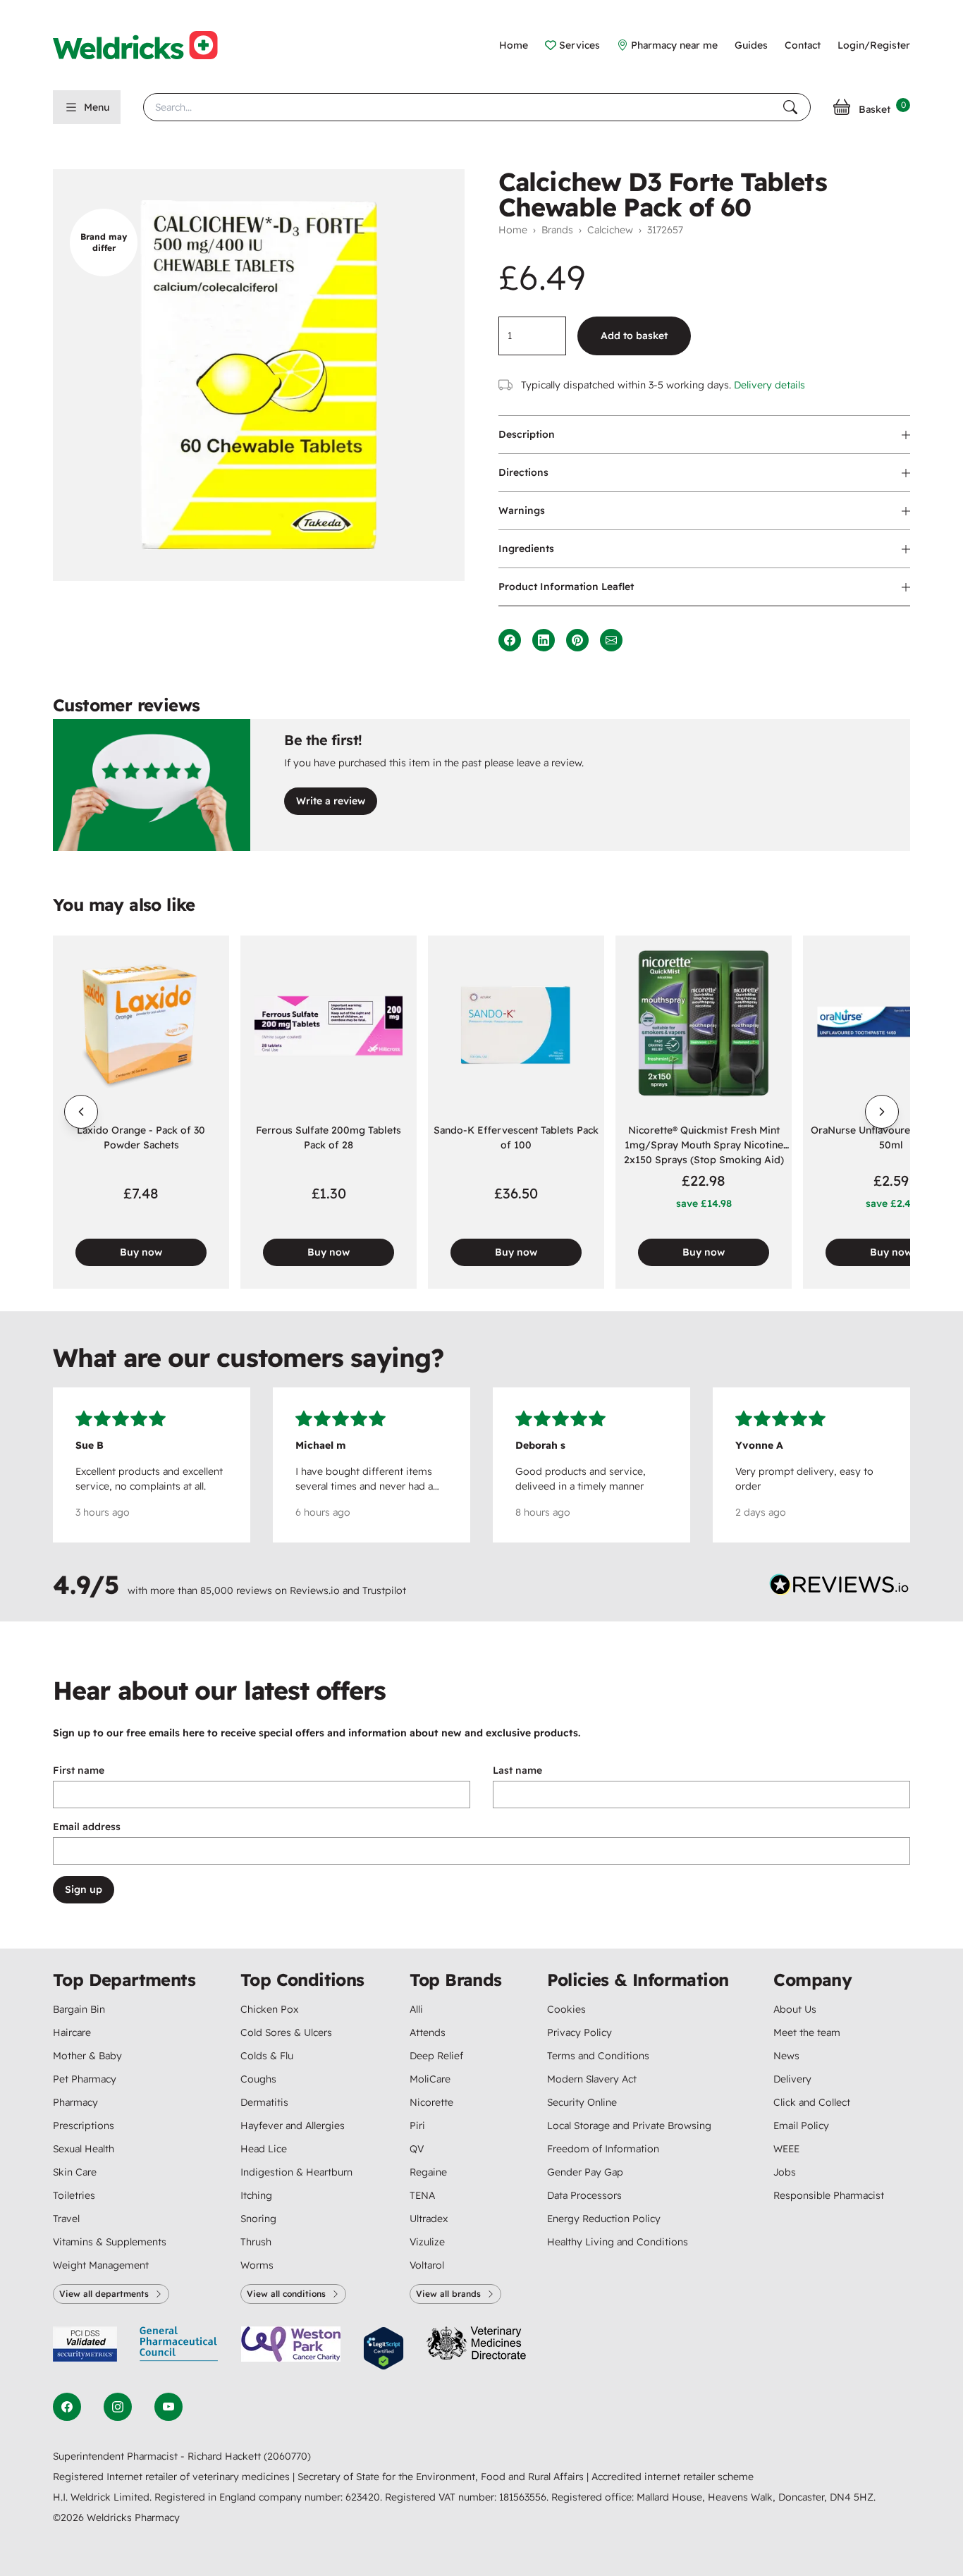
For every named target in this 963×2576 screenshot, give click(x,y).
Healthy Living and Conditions (618, 2242)
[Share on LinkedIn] (544, 640)
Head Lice (264, 2149)
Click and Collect (812, 2102)
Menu (97, 107)
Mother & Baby (87, 2056)
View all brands (448, 2294)
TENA (422, 2195)
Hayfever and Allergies (293, 2126)
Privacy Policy (579, 2032)
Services (579, 45)
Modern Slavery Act (592, 2079)
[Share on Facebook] (510, 640)
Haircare (72, 2032)
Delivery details (769, 385)
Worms (257, 2265)
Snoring (258, 2219)
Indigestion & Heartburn (296, 2172)
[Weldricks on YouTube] (168, 2407)
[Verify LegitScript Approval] (384, 2349)
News (786, 2056)
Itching (256, 2195)
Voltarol (427, 2265)
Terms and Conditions (598, 2056)
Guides (751, 45)
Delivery (792, 2079)
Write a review (331, 801)
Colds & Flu (267, 2056)
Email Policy (801, 2126)
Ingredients (526, 548)
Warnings (522, 510)
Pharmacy (75, 2102)
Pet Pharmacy (85, 2079)
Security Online (582, 2102)
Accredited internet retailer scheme (673, 2477)
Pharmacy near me (674, 45)
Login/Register (874, 45)
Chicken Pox (269, 2009)
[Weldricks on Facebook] (67, 2407)
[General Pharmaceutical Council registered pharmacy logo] (179, 2349)
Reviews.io (315, 1590)
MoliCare (430, 2079)
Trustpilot (384, 1590)
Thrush (256, 2242)
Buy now (141, 1252)
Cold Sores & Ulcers (286, 2032)
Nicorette (431, 2102)
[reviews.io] (840, 1588)
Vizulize (427, 2242)
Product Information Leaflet (566, 587)
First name (79, 1770)
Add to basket (634, 336)
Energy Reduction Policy (604, 2219)
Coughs (258, 2079)
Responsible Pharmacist (829, 2195)
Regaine (428, 2172)
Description (527, 434)
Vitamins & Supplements (110, 2242)
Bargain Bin (79, 2009)
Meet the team (807, 2032)
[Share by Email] (611, 640)
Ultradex (429, 2219)
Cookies (566, 2009)
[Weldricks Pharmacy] (147, 45)
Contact (803, 45)
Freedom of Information (603, 2149)
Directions (523, 472)
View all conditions (286, 2294)
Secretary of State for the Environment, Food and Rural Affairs (442, 2477)
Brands (557, 230)
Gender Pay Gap (585, 2172)
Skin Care (75, 2172)
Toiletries (74, 2195)
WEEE (786, 2149)
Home (514, 45)
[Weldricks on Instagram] (118, 2407)
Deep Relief (436, 2056)
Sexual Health (84, 2149)
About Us (795, 2009)
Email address (87, 1827)
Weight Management (101, 2265)
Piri (417, 2126)
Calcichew (610, 230)
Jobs (785, 2172)
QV (417, 2149)
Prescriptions (84, 2126)
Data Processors (584, 2195)
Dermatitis (264, 2102)
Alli (416, 2009)
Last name (517, 1770)
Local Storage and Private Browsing (629, 2126)
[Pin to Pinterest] (577, 640)
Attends (428, 2032)
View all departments (104, 2294)
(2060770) (287, 2456)
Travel (66, 2219)
